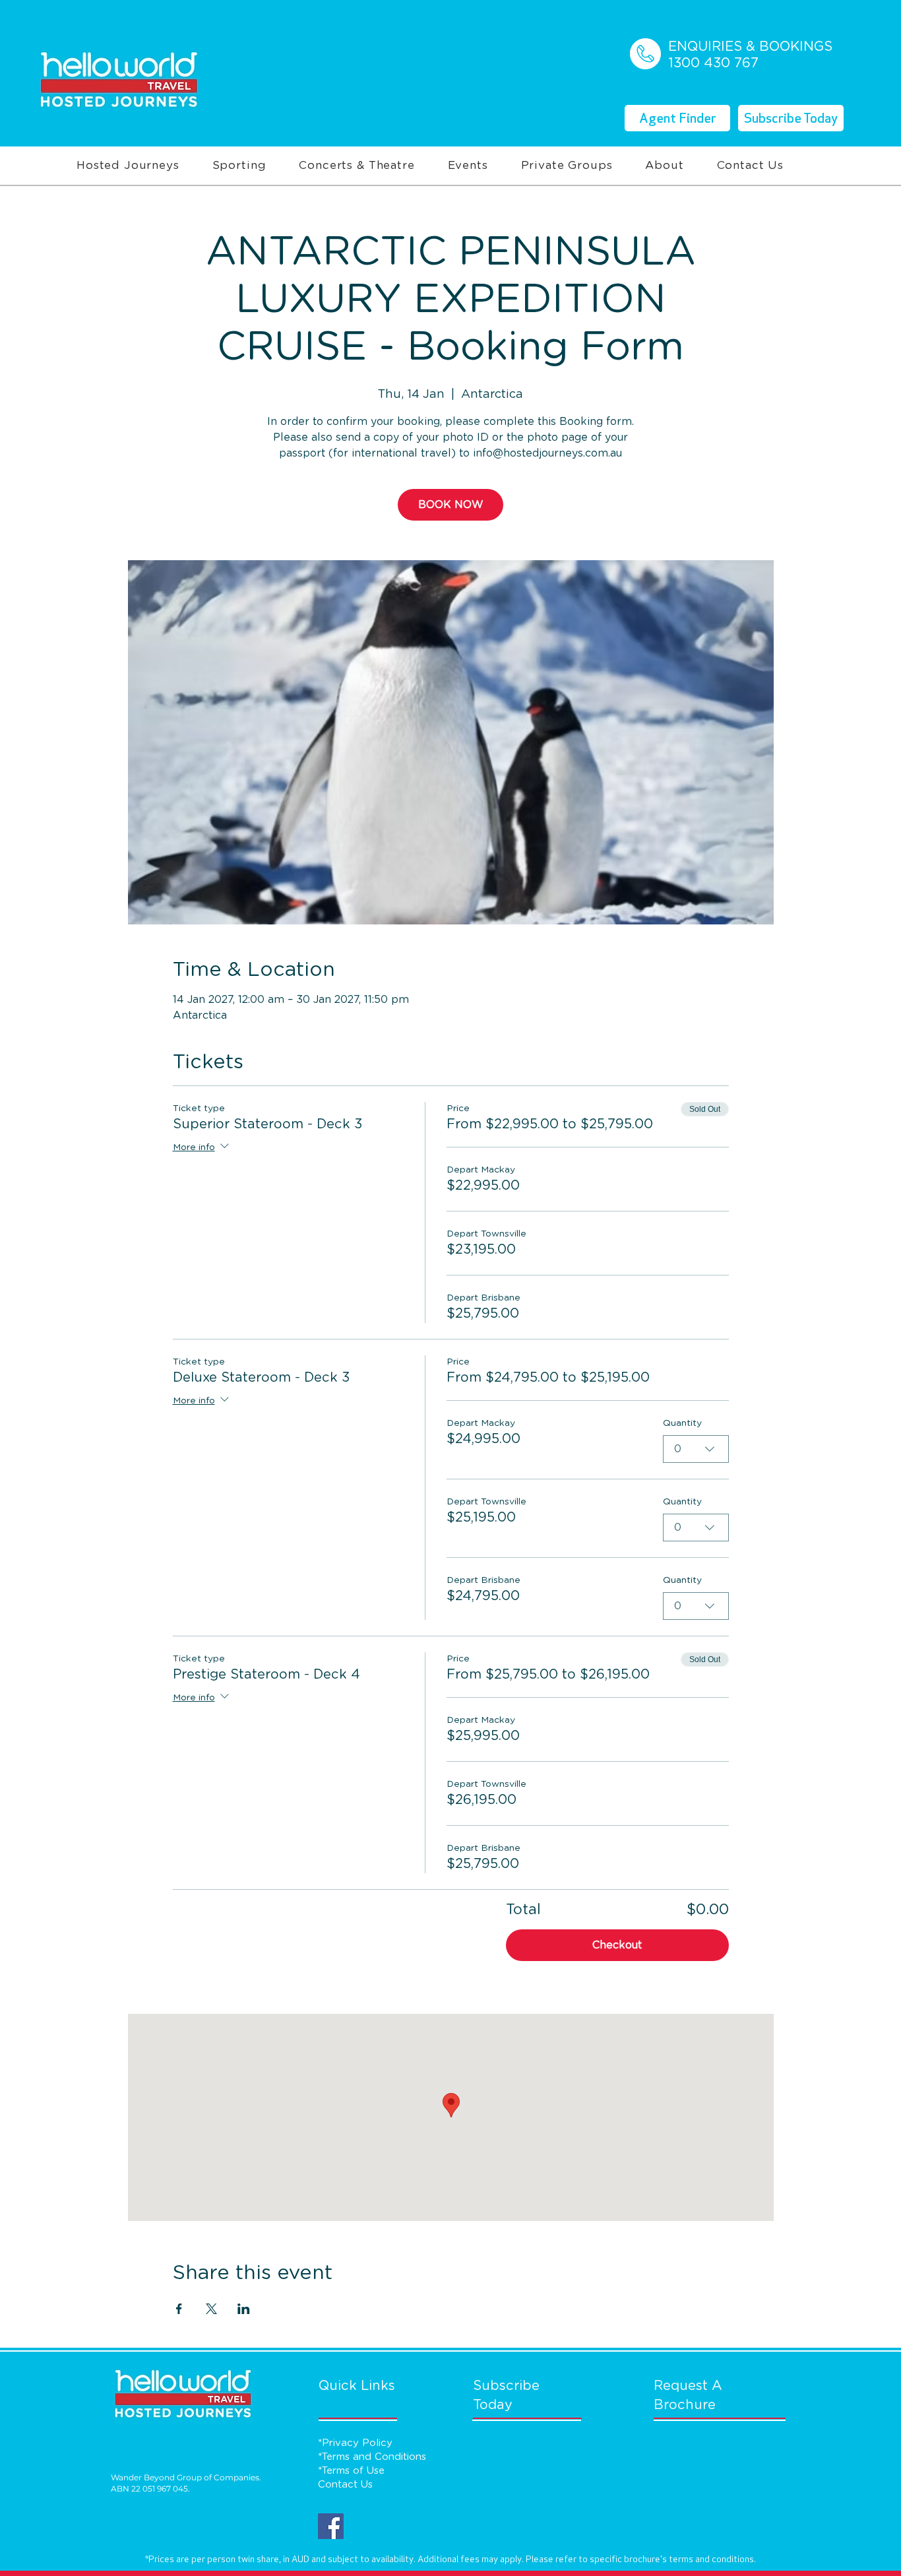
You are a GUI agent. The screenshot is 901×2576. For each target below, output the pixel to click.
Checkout (617, 1945)
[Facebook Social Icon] (331, 2526)
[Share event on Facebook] (179, 2309)
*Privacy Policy (355, 2443)
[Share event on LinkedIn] (244, 2309)
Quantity (682, 1423)
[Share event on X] (211, 2309)
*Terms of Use (351, 2471)
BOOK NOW (451, 505)
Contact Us (345, 2485)
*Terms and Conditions (372, 2457)
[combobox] (696, 1449)
